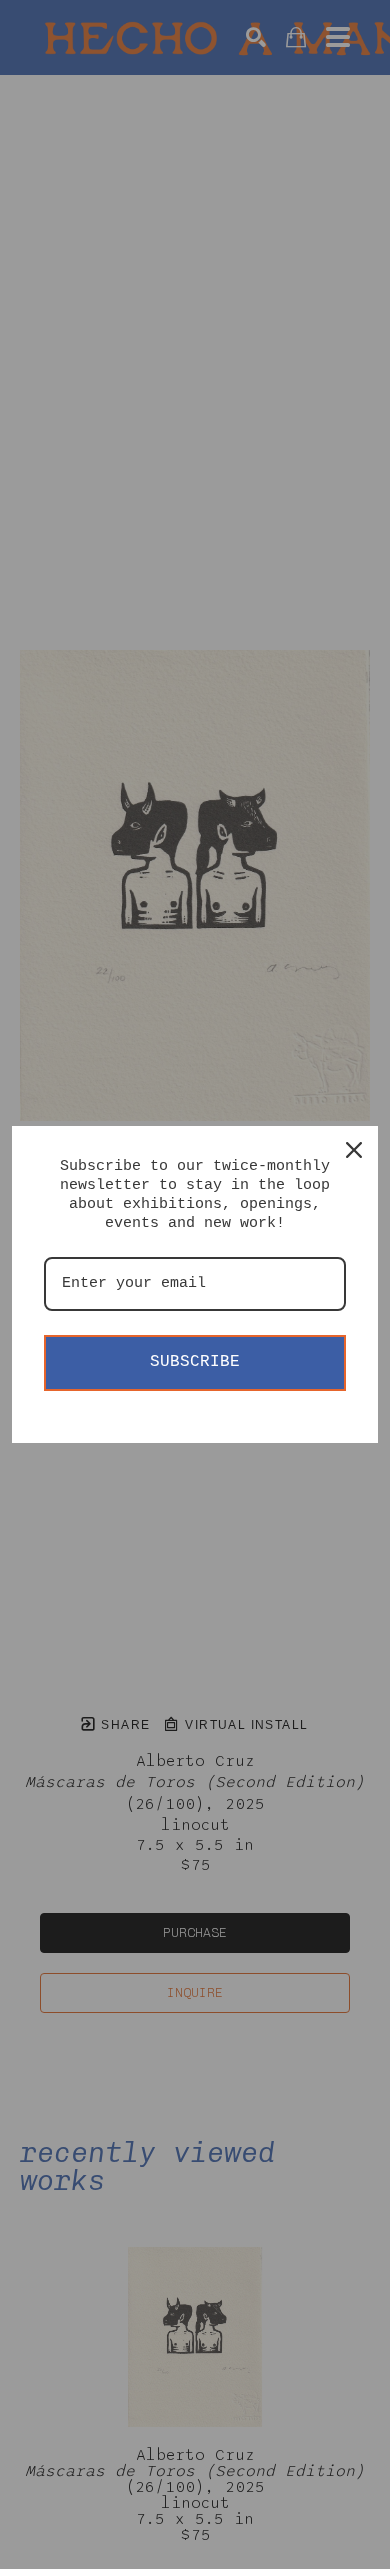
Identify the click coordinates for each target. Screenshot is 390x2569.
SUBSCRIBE (195, 1362)
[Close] (354, 1150)
